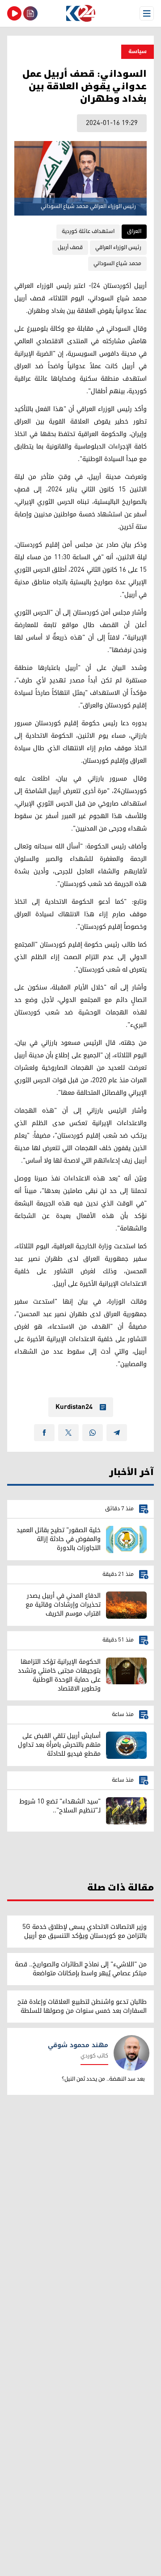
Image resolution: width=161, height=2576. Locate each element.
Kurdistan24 (74, 1407)
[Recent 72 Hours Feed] (30, 13)
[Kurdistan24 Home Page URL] (80, 13)
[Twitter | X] (68, 1433)
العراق (134, 231)
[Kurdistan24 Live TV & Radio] (14, 13)
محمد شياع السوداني (117, 264)
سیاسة (138, 52)
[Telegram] (117, 1433)
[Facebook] (44, 1433)
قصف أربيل (70, 247)
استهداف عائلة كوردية (88, 231)
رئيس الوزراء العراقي (118, 247)
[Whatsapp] (93, 1433)
